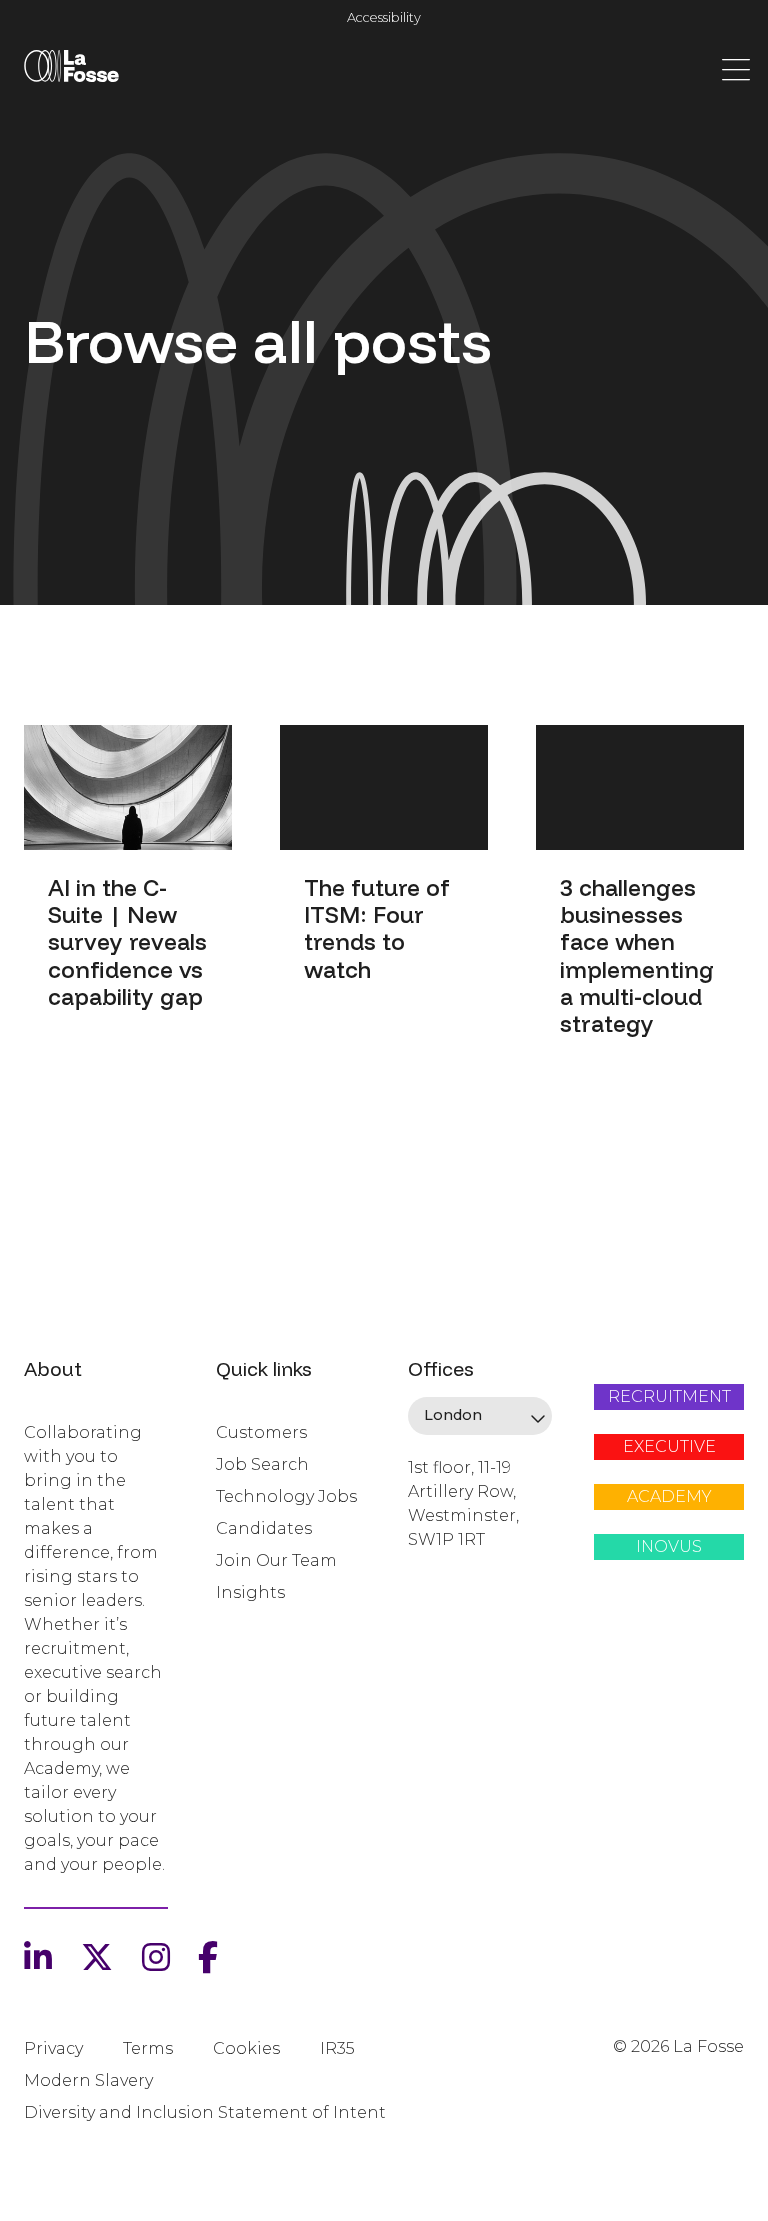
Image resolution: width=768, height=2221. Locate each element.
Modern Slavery (88, 2080)
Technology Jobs (286, 1496)
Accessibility (384, 17)
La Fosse (71, 70)
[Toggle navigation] (736, 68)
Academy (669, 1496)
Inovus (669, 1546)
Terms (148, 2048)
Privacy (53, 2048)
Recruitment (669, 1396)
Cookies (246, 2048)
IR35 (337, 2048)
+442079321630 (466, 1608)
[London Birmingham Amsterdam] (480, 1416)
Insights (250, 1592)
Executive (669, 1446)
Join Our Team (276, 1560)
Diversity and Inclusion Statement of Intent (205, 2112)
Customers (261, 1432)
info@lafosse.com (475, 1575)
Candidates (264, 1528)
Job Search (262, 1464)
